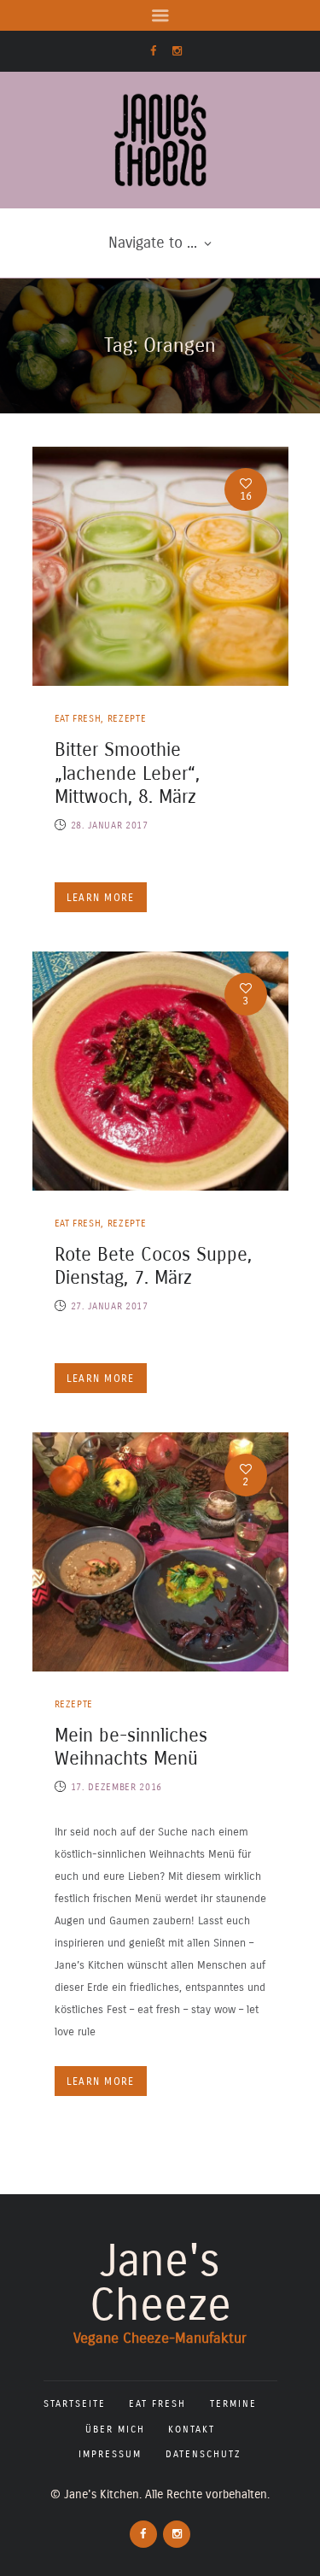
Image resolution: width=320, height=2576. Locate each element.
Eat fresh (78, 719)
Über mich (115, 2430)
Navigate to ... (153, 243)
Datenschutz (204, 2454)
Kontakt (192, 2430)
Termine (233, 2404)
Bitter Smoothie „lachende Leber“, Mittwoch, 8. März (127, 773)
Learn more (100, 898)
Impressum (110, 2454)
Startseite (75, 2404)
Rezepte (127, 719)
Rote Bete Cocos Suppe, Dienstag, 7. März (153, 1267)
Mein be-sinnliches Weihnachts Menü (131, 1748)
